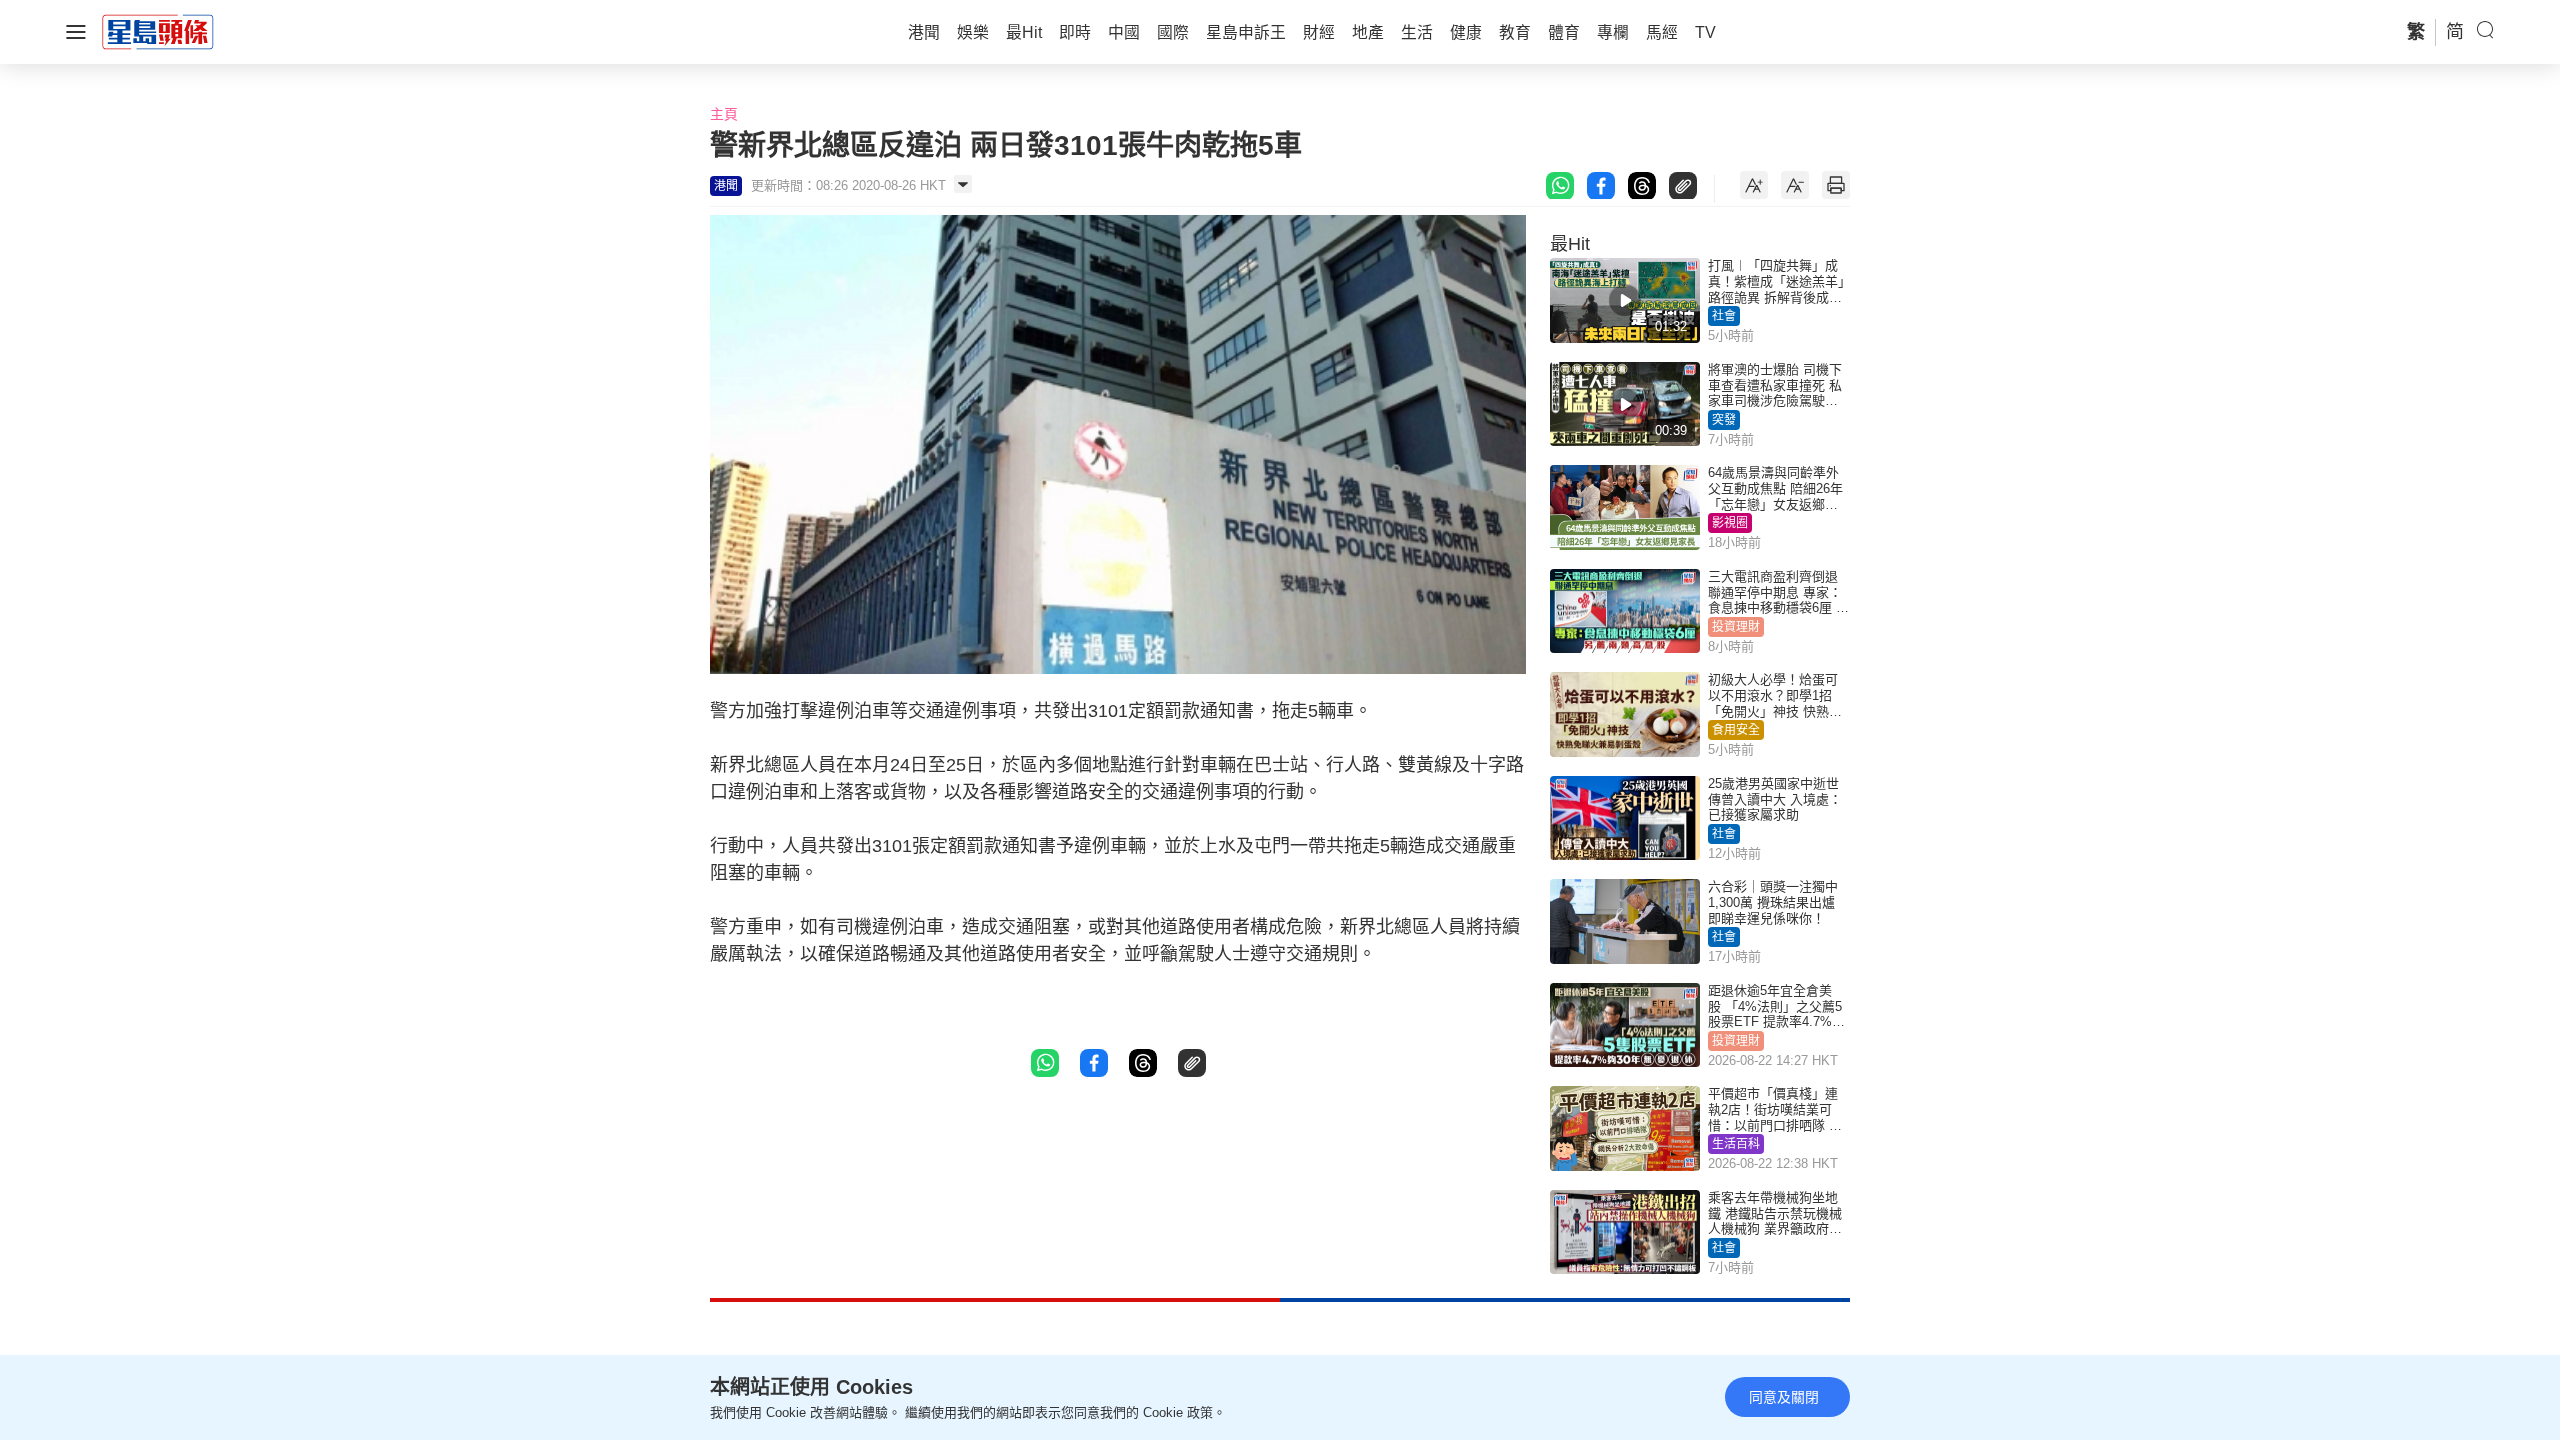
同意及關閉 (1784, 1397)
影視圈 (1730, 523)
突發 (1724, 420)
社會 (1724, 316)
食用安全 (1736, 730)
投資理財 (1736, 627)
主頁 (724, 114)
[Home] (158, 31)
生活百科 (1736, 1144)
